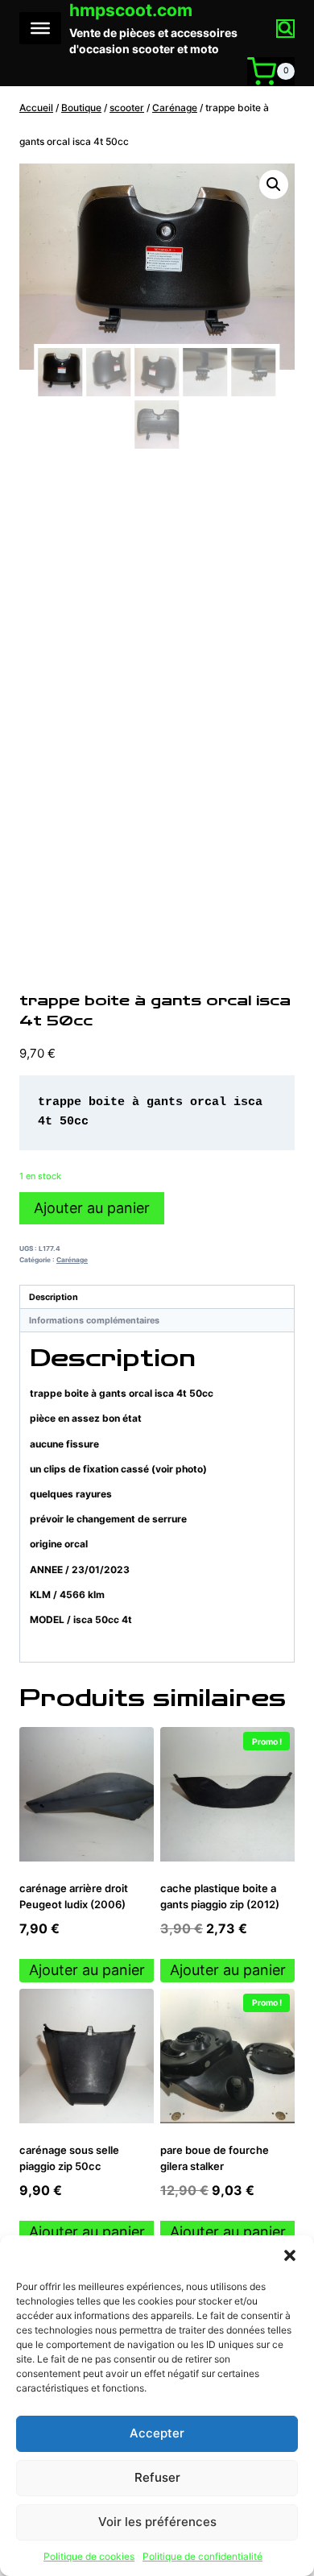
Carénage (72, 1260)
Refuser (157, 2477)
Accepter (157, 2433)
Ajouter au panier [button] (87, 1970)
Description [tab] (54, 1297)
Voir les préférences (157, 2522)
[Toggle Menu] (40, 28)
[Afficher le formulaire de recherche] (285, 29)
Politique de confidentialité (202, 2556)
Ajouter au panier (92, 1208)
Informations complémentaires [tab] (94, 1321)
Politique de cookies (89, 2556)
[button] (290, 2255)
